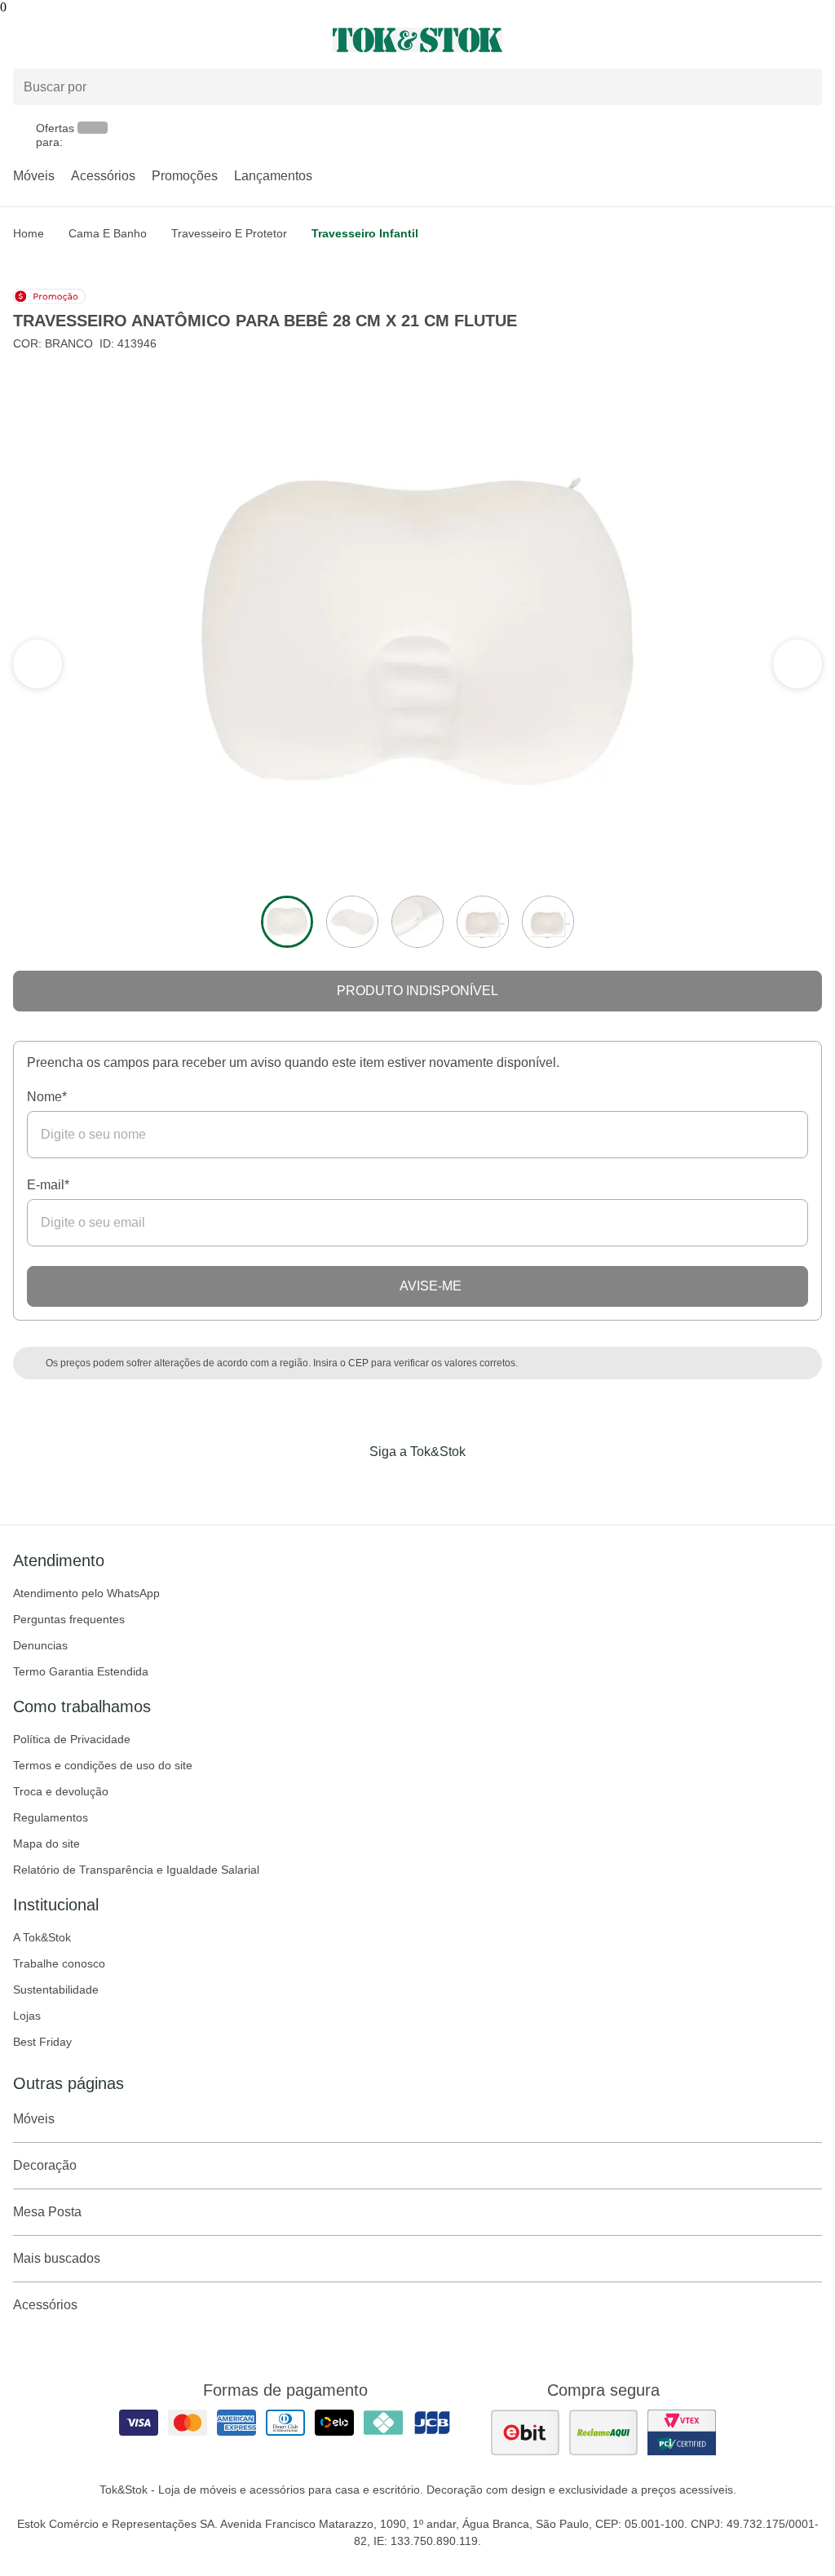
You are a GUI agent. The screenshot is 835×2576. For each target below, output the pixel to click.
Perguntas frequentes (69, 1619)
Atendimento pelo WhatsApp (86, 1593)
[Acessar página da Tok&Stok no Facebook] (349, 1485)
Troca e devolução (61, 1791)
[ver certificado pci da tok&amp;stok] (682, 2432)
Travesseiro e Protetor (229, 233)
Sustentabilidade (56, 1990)
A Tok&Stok (42, 1937)
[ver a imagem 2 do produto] (352, 922)
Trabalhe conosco (59, 1963)
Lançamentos (273, 176)
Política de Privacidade (72, 1739)
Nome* (47, 1097)
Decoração (45, 2165)
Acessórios (103, 176)
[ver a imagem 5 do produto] (548, 922)
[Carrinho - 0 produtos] (812, 40)
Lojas (27, 2016)
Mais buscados (57, 2258)
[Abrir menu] (139, 40)
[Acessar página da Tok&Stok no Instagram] (395, 1485)
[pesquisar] (802, 87)
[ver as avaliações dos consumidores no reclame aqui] (603, 2432)
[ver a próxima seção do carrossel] (38, 664)
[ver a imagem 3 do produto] (417, 922)
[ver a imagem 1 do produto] (287, 922)
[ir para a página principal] (417, 40)
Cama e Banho (108, 233)
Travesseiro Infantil (365, 233)
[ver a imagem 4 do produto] (483, 922)
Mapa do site (46, 1843)
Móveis (34, 176)
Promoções (185, 176)
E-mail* (48, 1185)
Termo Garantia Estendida (81, 1671)
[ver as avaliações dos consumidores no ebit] (525, 2432)
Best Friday (42, 2042)
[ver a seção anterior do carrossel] (797, 664)
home (29, 233)
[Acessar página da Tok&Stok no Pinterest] (440, 1485)
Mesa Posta (47, 2212)
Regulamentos (51, 1817)
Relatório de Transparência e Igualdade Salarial (136, 1870)
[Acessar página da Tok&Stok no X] (486, 1485)
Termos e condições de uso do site (103, 1765)
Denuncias (40, 1645)
